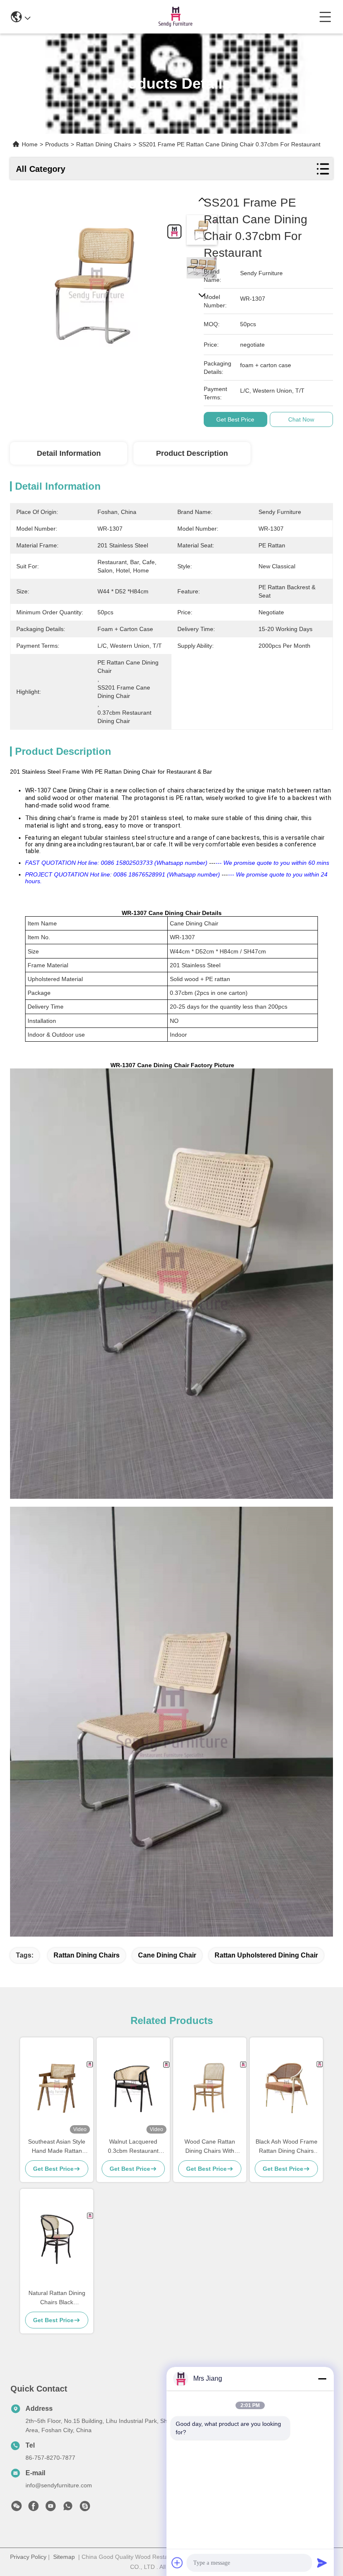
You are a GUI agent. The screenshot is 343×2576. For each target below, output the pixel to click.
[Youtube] (51, 2508)
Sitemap (64, 2557)
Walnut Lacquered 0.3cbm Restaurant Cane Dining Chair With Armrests (133, 2147)
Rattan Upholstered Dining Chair (266, 1955)
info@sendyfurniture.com (59, 2485)
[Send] (322, 2563)
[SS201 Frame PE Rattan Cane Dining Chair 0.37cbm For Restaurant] (96, 281)
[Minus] (322, 2379)
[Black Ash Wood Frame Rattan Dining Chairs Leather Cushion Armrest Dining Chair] (286, 2087)
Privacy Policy (28, 2557)
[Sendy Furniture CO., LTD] (175, 17)
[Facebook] (33, 2508)
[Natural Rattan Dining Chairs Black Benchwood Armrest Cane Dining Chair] (57, 2239)
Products (57, 144)
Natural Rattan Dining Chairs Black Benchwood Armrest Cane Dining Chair (57, 2298)
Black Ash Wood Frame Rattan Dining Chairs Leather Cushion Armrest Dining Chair (287, 2147)
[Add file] (177, 2563)
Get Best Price (235, 419)
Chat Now (301, 419)
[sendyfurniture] (85, 2508)
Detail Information (69, 453)
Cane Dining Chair (167, 1955)
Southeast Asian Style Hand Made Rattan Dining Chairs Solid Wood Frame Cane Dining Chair (57, 2147)
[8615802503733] (68, 2508)
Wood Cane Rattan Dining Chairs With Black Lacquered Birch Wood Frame (210, 2147)
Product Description (192, 453)
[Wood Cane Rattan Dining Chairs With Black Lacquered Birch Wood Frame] (210, 2087)
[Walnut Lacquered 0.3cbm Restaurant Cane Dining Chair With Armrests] (133, 2087)
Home (30, 144)
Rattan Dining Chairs (87, 1955)
